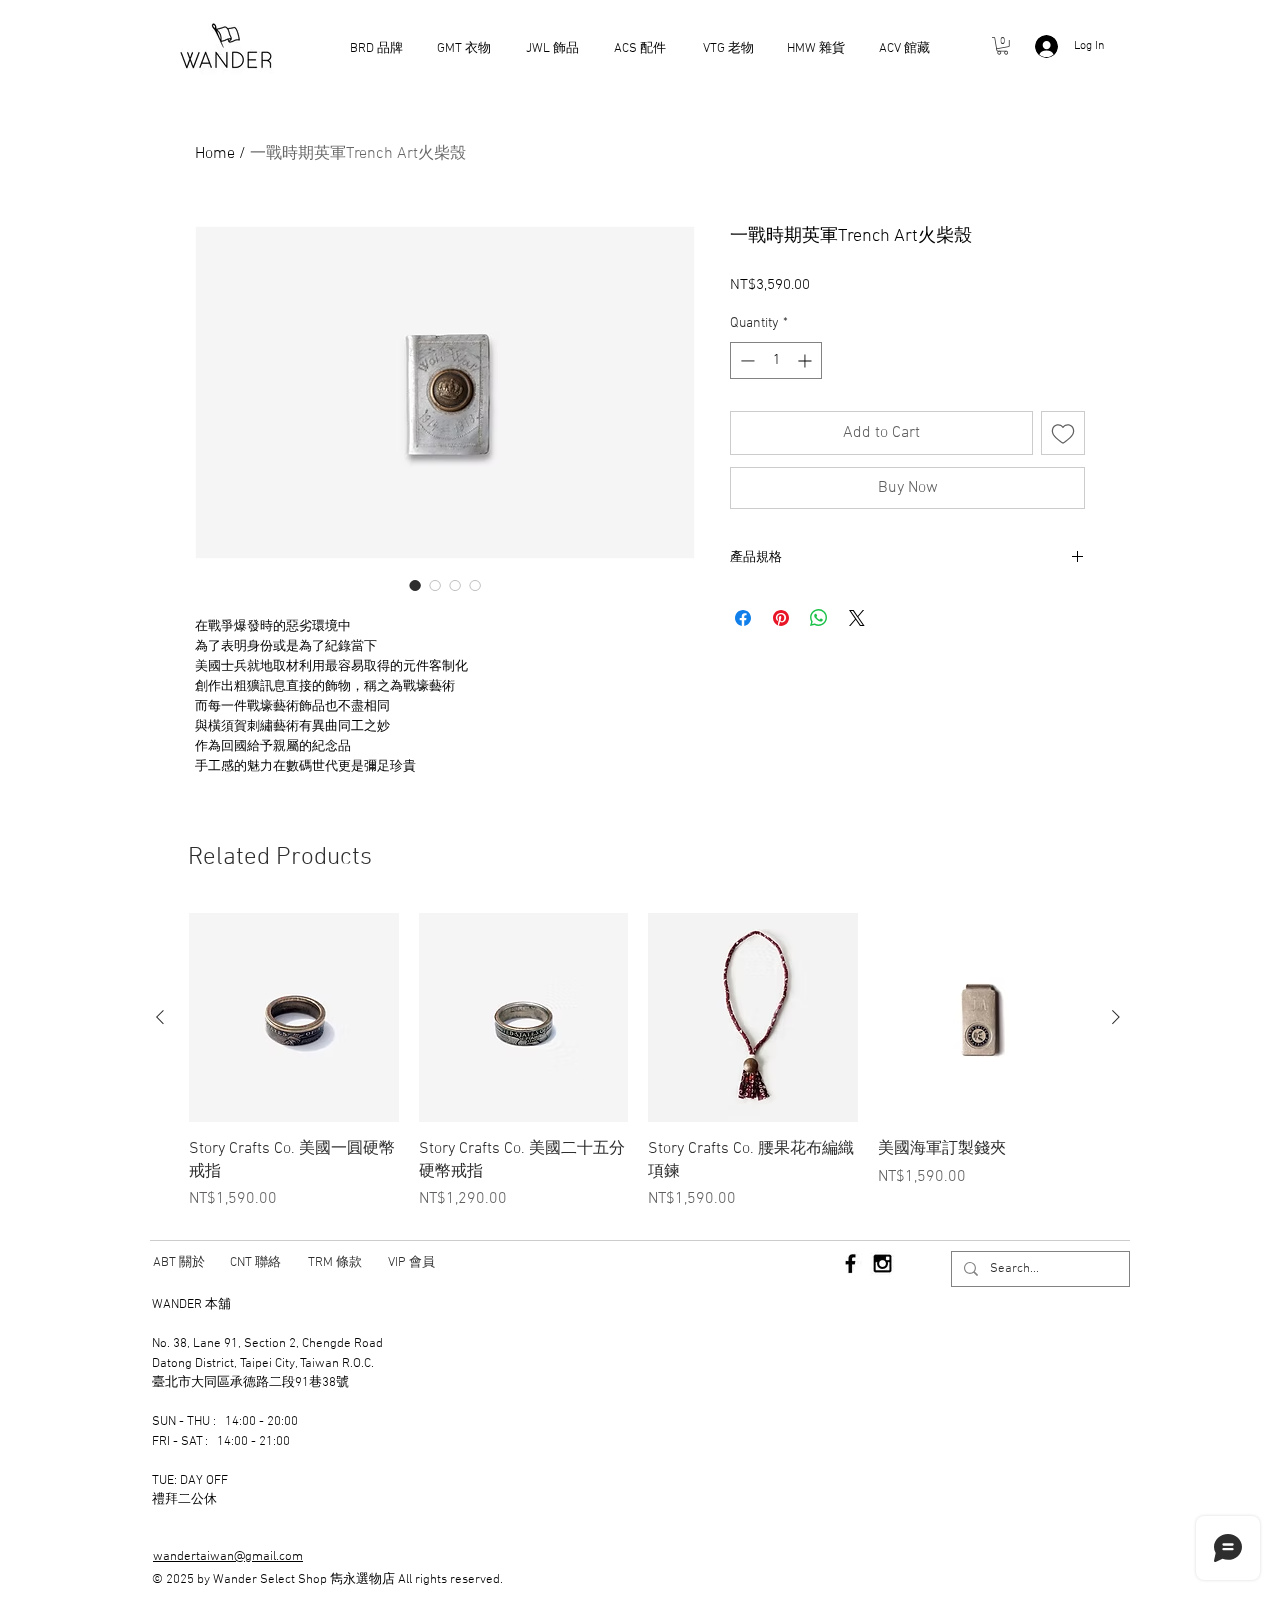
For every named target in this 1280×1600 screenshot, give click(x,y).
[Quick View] (294, 1018)
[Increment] (806, 360)
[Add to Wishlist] (1063, 433)
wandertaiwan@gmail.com (228, 1557)
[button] (1002, 46)
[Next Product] (1116, 1017)
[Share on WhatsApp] (819, 618)
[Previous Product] (160, 1017)
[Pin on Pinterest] (781, 618)
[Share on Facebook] (743, 618)
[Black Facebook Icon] (850, 1263)
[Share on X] (857, 618)
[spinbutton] (776, 360)
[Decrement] (745, 360)
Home (215, 154)
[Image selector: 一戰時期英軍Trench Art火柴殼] (415, 585)
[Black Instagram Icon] (882, 1263)
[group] (638, 1062)
